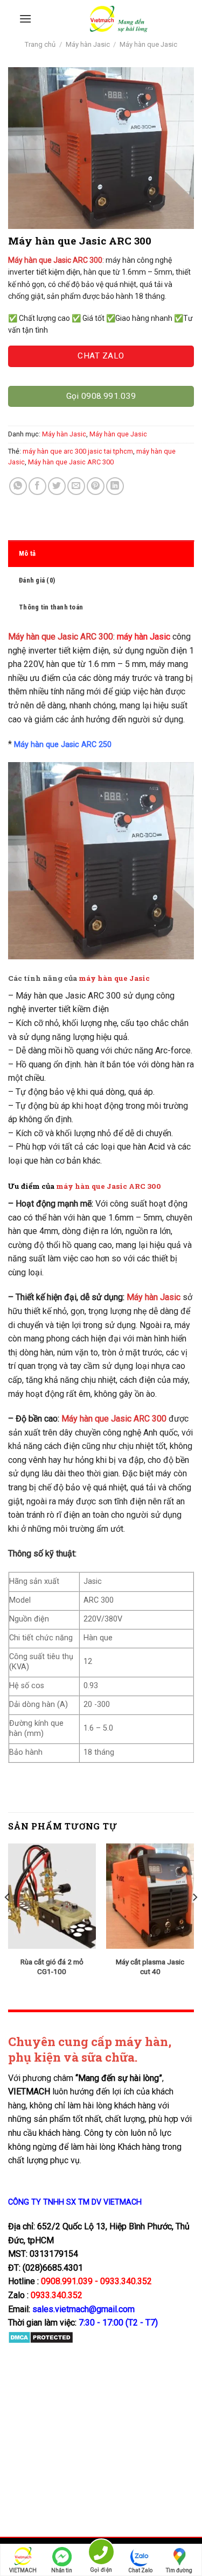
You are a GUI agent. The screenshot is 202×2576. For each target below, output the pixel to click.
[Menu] (25, 19)
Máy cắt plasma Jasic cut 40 (150, 1967)
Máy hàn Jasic (88, 44)
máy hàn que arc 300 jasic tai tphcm (78, 451)
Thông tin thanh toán (51, 607)
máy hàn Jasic (144, 637)
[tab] (101, 554)
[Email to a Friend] (76, 486)
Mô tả (27, 553)
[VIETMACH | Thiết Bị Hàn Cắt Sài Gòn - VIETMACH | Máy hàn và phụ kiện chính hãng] (118, 19)
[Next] (194, 1918)
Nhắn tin (62, 2570)
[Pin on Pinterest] (96, 486)
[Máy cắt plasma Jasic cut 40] (150, 1896)
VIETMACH (23, 2570)
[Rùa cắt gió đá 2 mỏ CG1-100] (52, 1896)
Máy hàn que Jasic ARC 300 (71, 462)
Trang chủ (40, 44)
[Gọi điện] (101, 2554)
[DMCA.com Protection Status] (41, 2337)
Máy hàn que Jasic (148, 44)
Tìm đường (179, 2570)
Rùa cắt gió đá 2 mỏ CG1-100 (52, 1967)
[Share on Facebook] (37, 486)
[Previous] (8, 1918)
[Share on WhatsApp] (18, 486)
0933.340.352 (57, 2295)
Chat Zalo (140, 2570)
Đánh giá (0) (37, 580)
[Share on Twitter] (57, 486)
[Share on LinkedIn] (115, 486)
